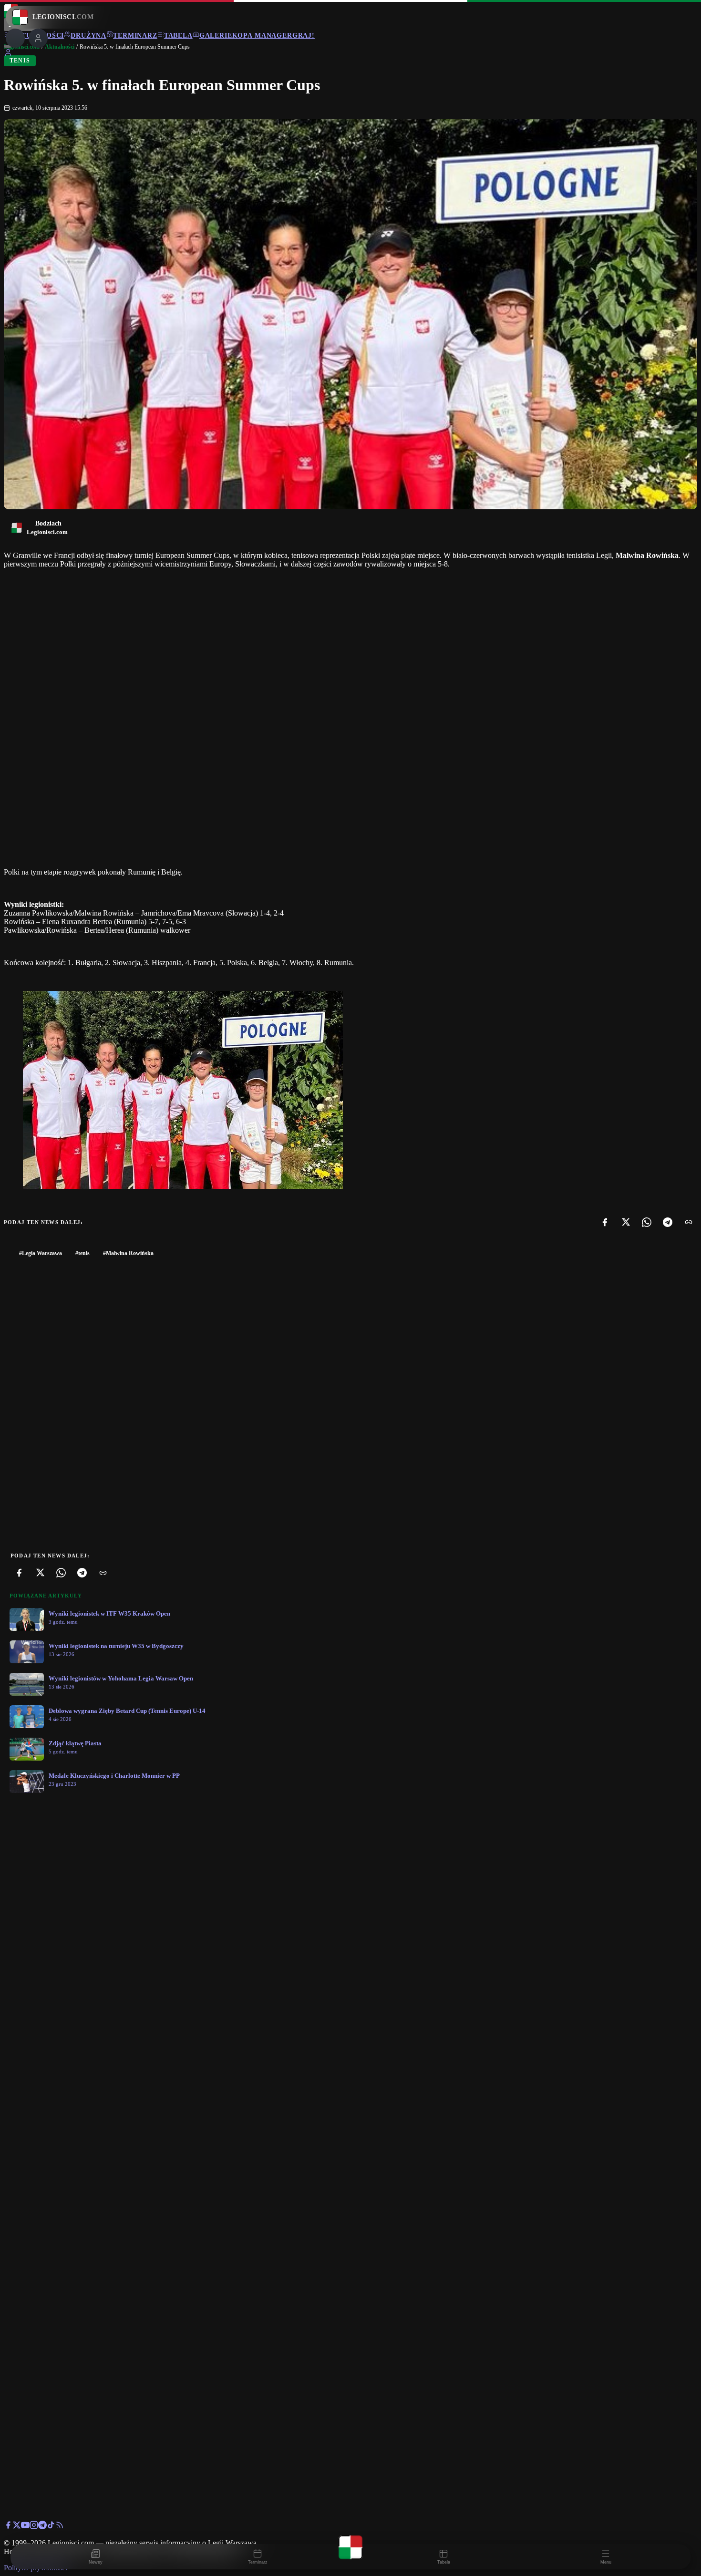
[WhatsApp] (647, 1222)
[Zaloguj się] (8, 54)
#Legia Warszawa (41, 1253)
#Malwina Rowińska (128, 1253)
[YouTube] (25, 2527)
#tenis (82, 1253)
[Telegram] (668, 1222)
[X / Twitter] (17, 2527)
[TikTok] (51, 2527)
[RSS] (60, 2527)
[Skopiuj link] (689, 1222)
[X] (626, 1222)
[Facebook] (605, 1222)
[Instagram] (34, 2527)
